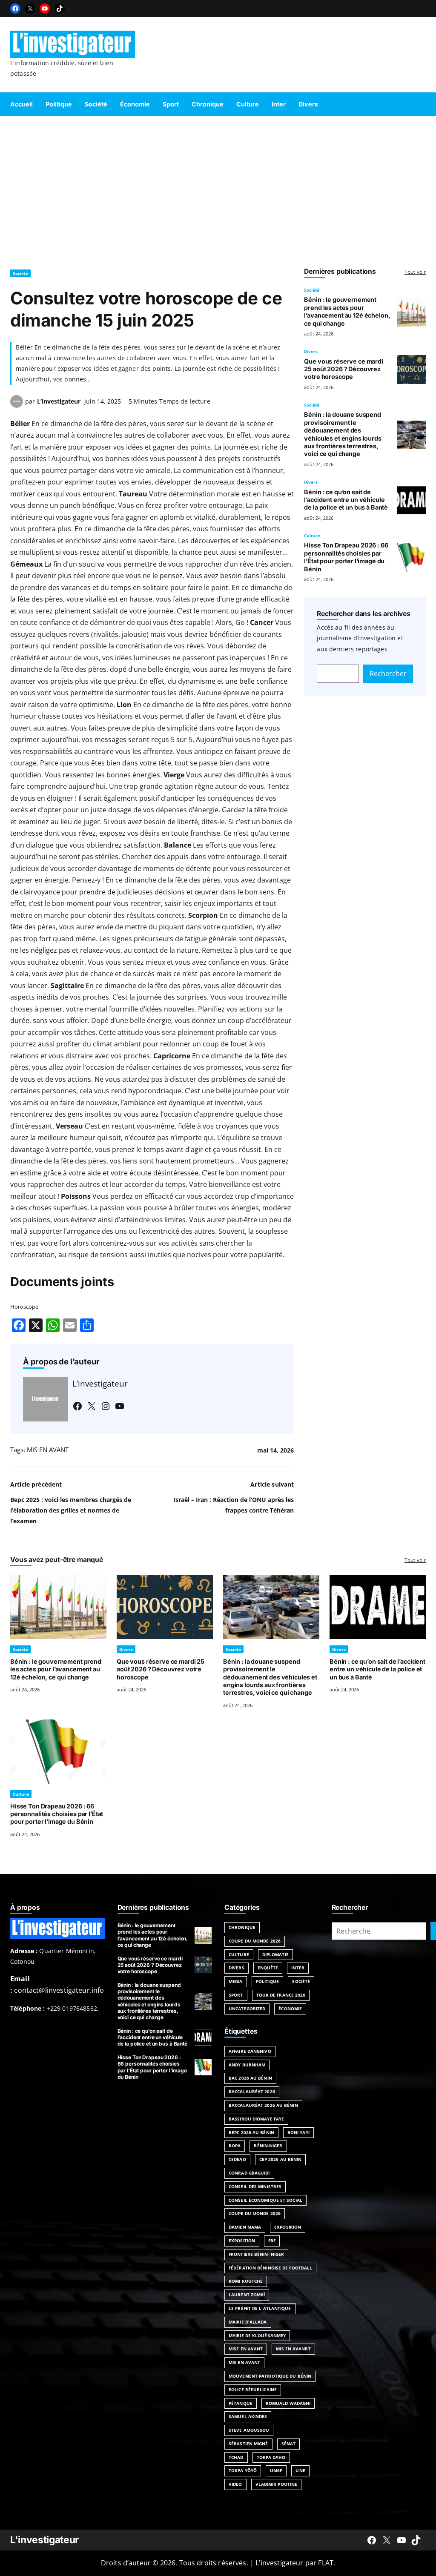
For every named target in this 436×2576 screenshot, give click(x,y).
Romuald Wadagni (288, 2403)
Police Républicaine (253, 2390)
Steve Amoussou (249, 2430)
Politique (268, 1981)
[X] (30, 9)
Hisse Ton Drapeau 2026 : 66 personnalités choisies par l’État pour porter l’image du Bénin (346, 557)
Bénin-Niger (268, 2146)
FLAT (326, 2563)
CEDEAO (237, 2159)
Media (236, 1981)
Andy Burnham (247, 2065)
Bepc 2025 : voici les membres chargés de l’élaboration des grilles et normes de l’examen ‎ (71, 1510)
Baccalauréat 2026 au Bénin (263, 2105)
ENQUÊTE (268, 1968)
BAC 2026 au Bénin (250, 2078)
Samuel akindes (248, 2416)
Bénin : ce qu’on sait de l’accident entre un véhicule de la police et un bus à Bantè (346, 500)
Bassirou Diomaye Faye (256, 2119)
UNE (300, 2470)
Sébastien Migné (248, 2444)
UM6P (276, 2470)
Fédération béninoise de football (270, 2268)
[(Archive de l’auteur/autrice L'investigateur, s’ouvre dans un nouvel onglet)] (17, 405)
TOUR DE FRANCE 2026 (281, 1995)
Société (20, 273)
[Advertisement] (218, 189)
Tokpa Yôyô (243, 2470)
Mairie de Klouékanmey (257, 2335)
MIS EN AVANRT (293, 2349)
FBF (272, 2241)
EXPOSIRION (288, 2227)
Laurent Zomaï (247, 2295)
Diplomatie (275, 1954)
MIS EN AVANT (48, 1450)
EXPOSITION (242, 2241)
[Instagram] (106, 1406)
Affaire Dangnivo (250, 2051)
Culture (312, 536)
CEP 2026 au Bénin (281, 2159)
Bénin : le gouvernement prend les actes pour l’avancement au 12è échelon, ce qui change (347, 311)
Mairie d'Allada (248, 2322)
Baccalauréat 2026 (252, 2092)
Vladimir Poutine (277, 2484)
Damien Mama (245, 2227)
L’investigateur (59, 401)
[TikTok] (60, 9)
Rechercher (388, 673)
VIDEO (235, 2484)
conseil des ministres (255, 2186)
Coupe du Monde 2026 (255, 1941)
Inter (298, 1968)
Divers (311, 351)
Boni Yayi (298, 2132)
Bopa (235, 2146)
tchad (236, 2457)
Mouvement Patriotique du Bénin (270, 2376)
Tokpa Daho (271, 2457)
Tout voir (415, 272)
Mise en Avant (246, 2349)
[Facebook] (15, 9)
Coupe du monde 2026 (255, 2213)
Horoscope (24, 1307)
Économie (290, 2009)
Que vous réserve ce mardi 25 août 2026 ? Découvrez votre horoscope (343, 369)
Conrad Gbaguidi (249, 2173)
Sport (236, 1995)
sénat (289, 2444)
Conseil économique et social (265, 2200)
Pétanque (241, 2403)
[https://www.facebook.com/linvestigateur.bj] (372, 2540)
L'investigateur (44, 2540)
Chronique (242, 1927)
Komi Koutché (246, 2281)
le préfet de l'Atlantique (260, 2308)
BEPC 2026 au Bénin (251, 2132)
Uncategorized (247, 2009)
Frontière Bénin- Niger (256, 2254)
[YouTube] (45, 9)
